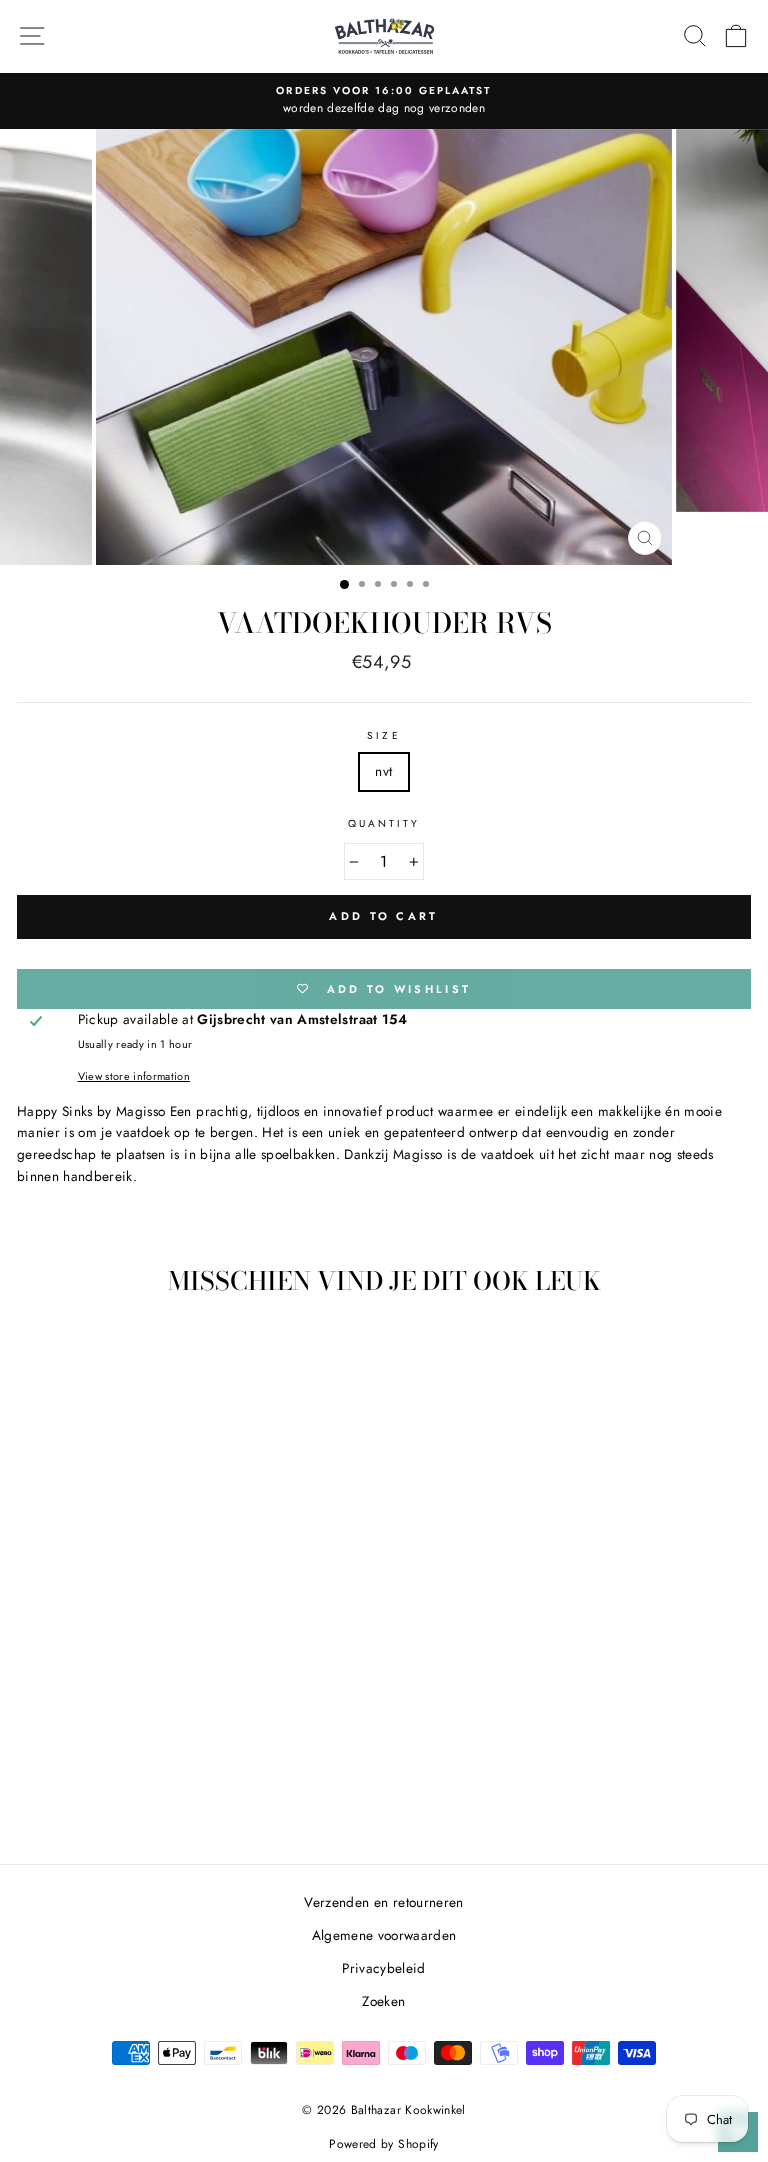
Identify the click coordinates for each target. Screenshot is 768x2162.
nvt (383, 771)
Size (383, 735)
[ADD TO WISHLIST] (275, 1348)
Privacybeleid (383, 1968)
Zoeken (383, 2001)
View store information (134, 1076)
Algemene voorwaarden (384, 1935)
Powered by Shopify (383, 2144)
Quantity (384, 823)
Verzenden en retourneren (383, 1902)
